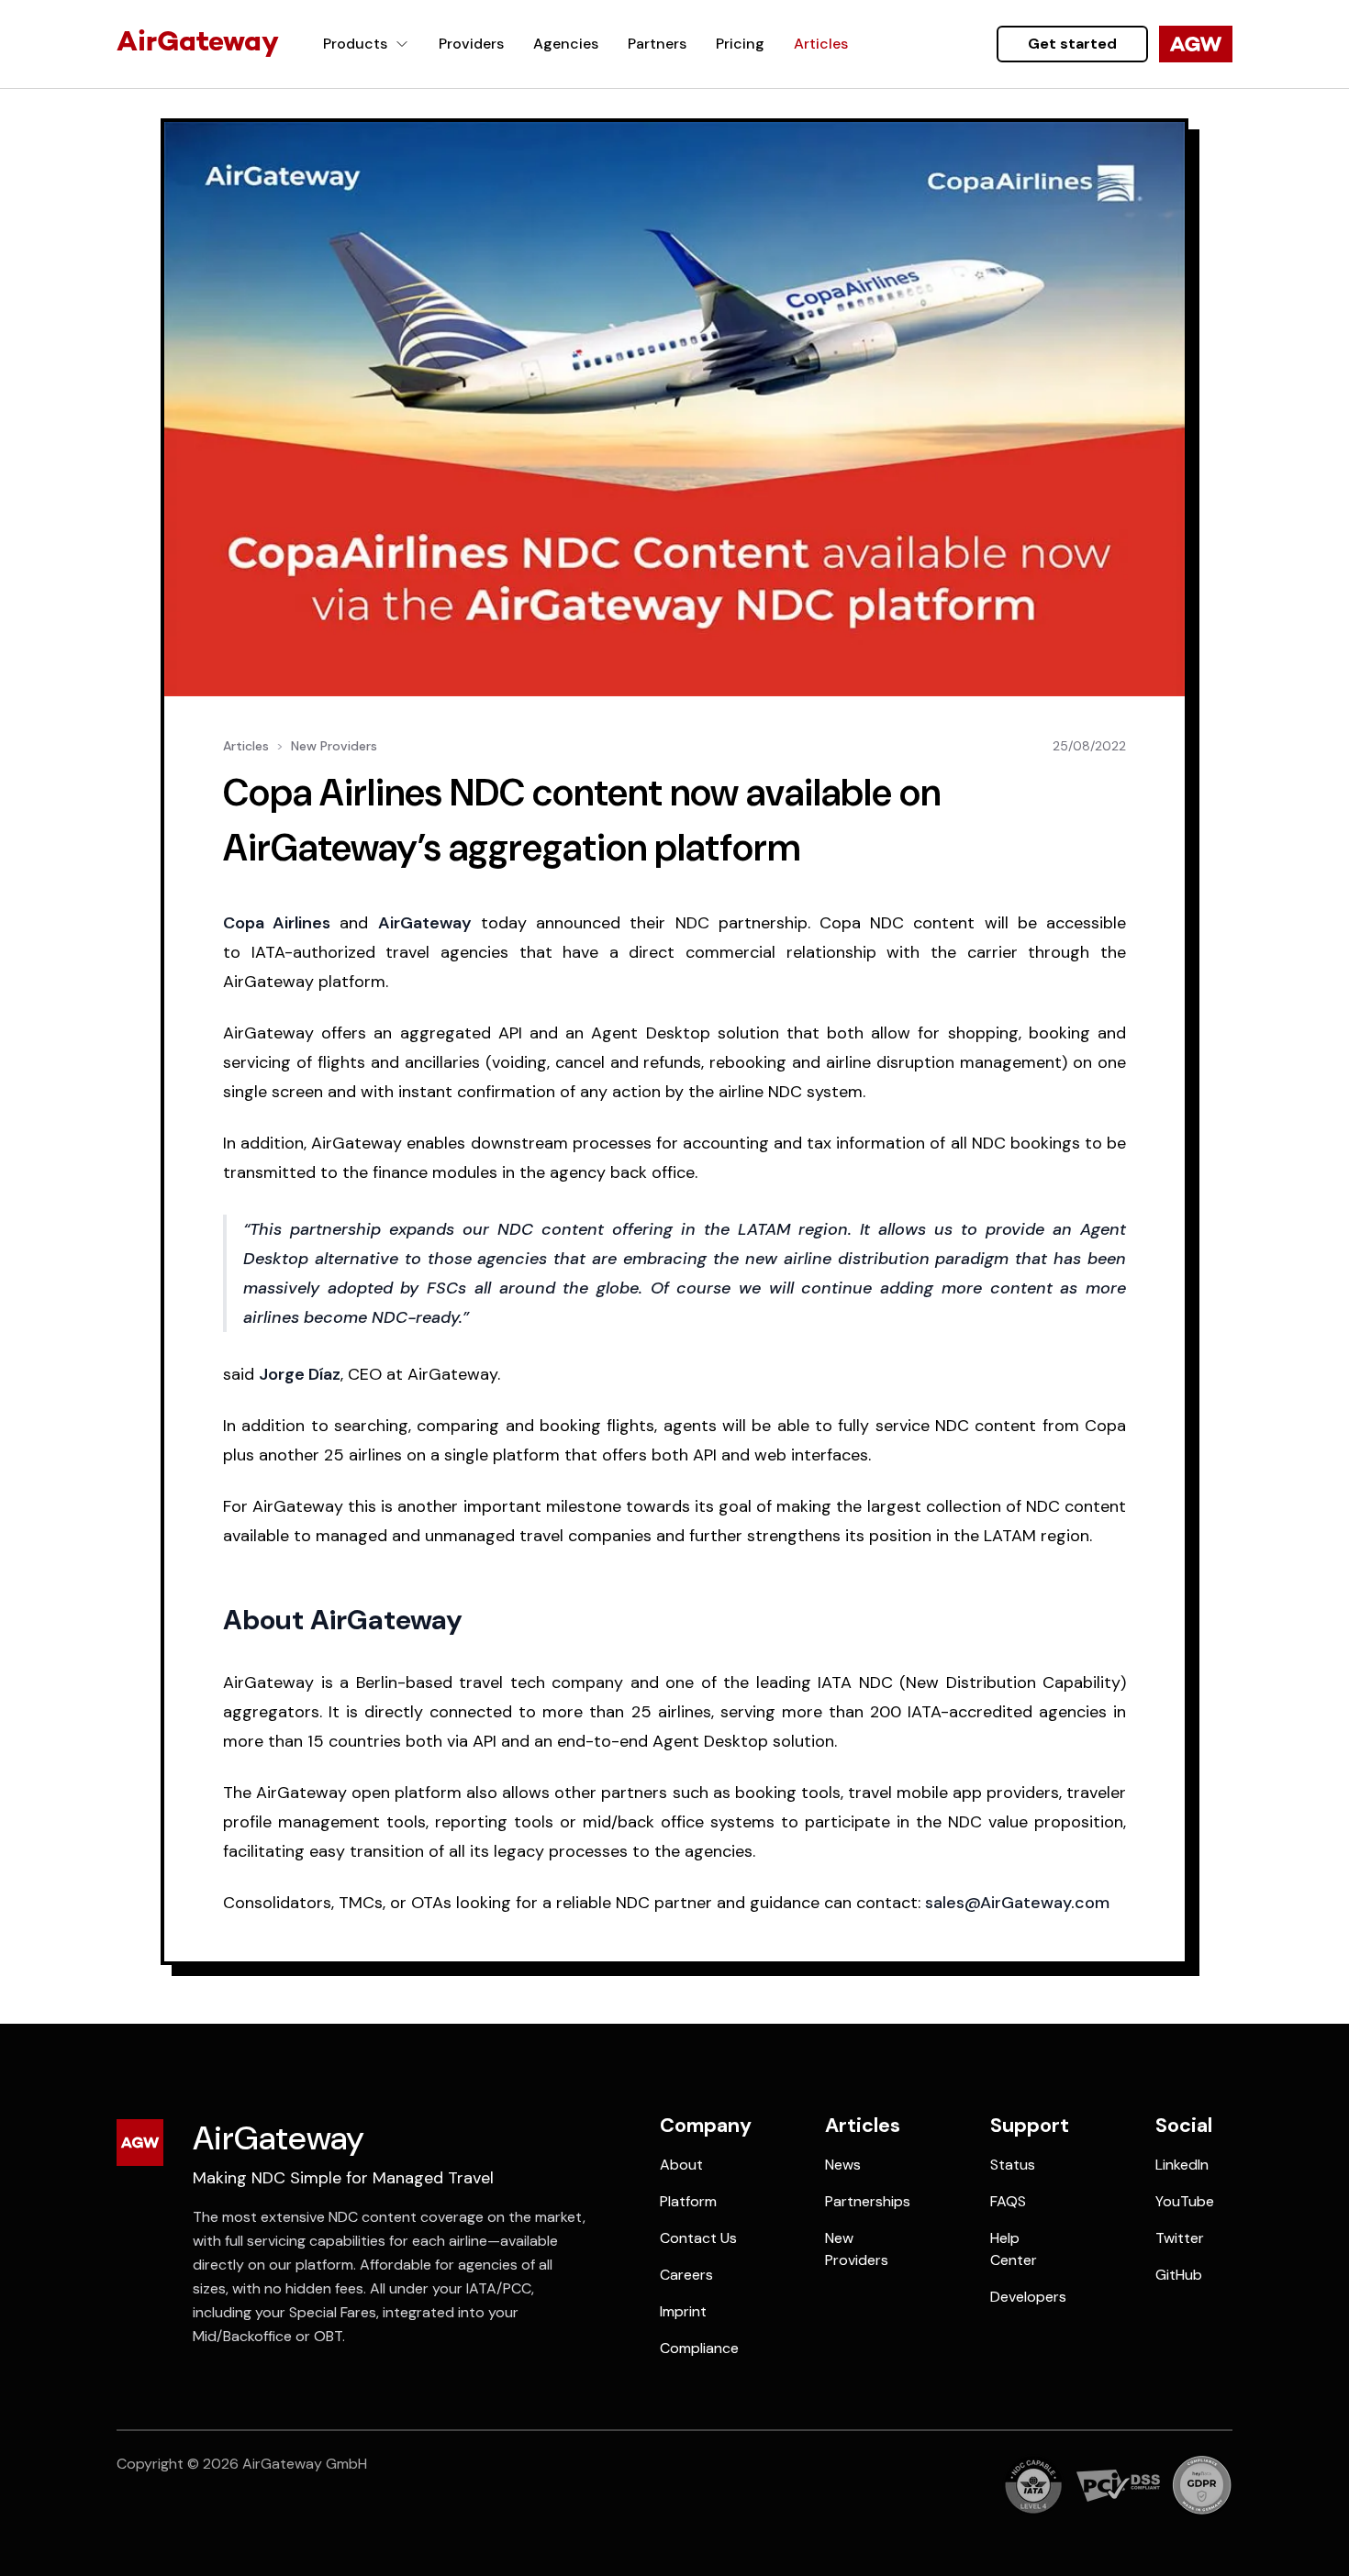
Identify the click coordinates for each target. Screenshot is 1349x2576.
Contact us (698, 2238)
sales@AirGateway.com (1017, 1903)
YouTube (1185, 2201)
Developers (1028, 2297)
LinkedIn (1182, 2165)
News (843, 2165)
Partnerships (868, 2201)
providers (471, 44)
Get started (1072, 44)
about (681, 2165)
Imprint (683, 2311)
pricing (740, 44)
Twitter (1180, 2238)
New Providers (334, 746)
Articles (246, 746)
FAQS (1008, 2201)
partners (657, 44)
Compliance (699, 2348)
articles (821, 44)
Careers (686, 2275)
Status (1013, 2165)
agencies (566, 44)
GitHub (1179, 2275)
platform (688, 2201)
